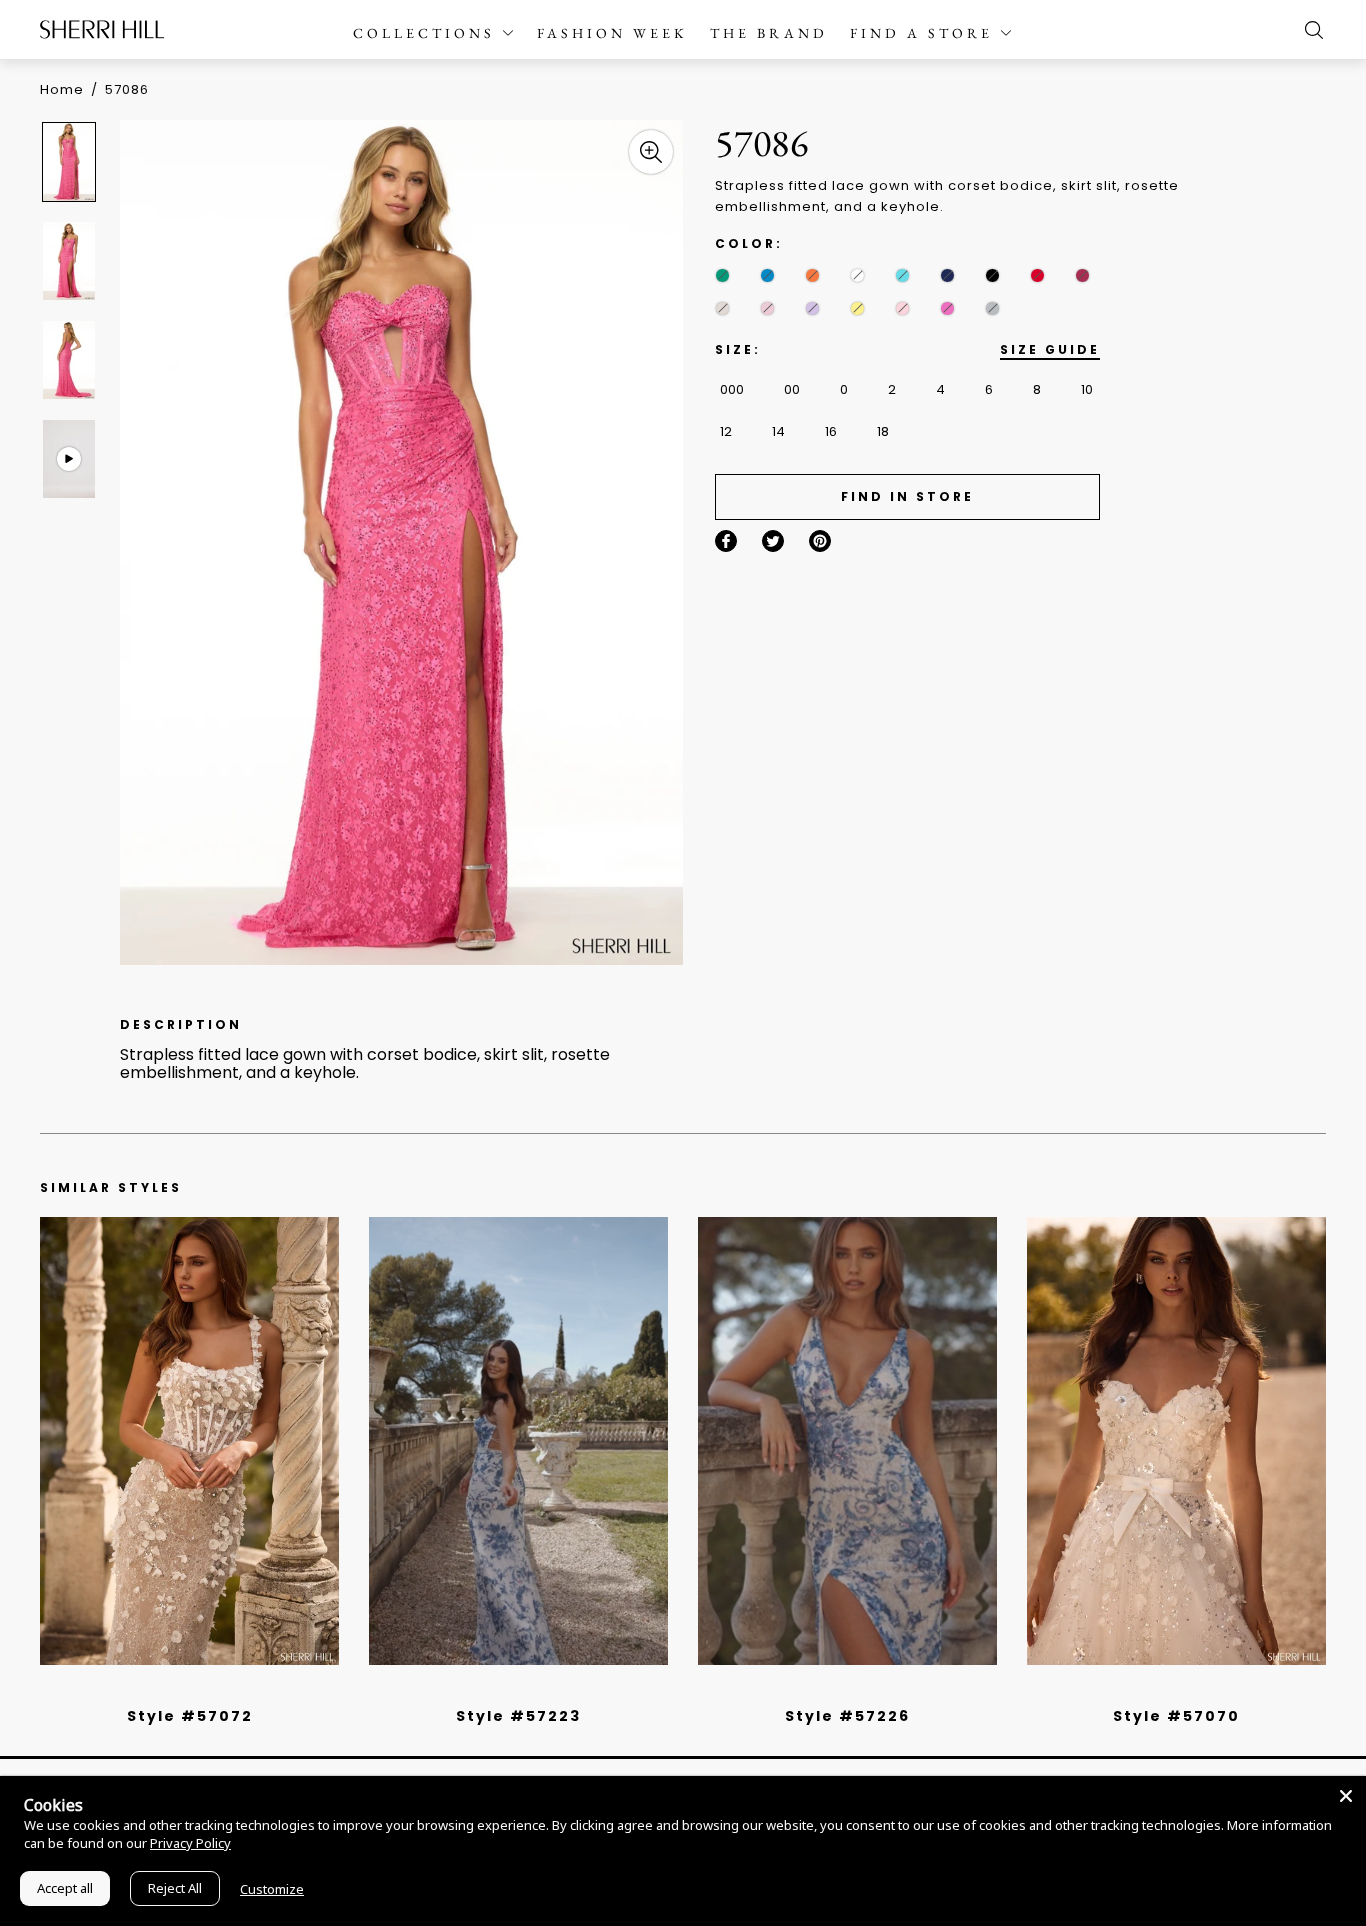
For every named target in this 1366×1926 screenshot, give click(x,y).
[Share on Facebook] (726, 541)
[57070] (1176, 1441)
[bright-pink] (947, 308)
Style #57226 (847, 1716)
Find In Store (907, 496)
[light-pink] (902, 308)
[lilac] (812, 308)
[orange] (812, 275)
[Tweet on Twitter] (773, 541)
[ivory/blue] (511, 1690)
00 (792, 389)
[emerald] (722, 275)
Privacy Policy (190, 1843)
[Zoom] (651, 152)
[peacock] (767, 275)
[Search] (1309, 30)
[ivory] (857, 275)
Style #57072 (190, 1716)
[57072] (189, 1441)
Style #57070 (1176, 1716)
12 (726, 431)
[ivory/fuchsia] (526, 1690)
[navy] (947, 275)
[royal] (902, 275)
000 (732, 389)
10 (1087, 389)
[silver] (992, 308)
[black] (992, 275)
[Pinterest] (820, 541)
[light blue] (182, 1690)
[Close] (1346, 1796)
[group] (72, 161)
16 (831, 431)
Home (62, 89)
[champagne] (722, 308)
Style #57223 (518, 1716)
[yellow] (857, 308)
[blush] (767, 308)
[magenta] (1082, 275)
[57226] (847, 1441)
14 (778, 431)
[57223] (518, 1441)
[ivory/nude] (212, 1690)
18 (883, 431)
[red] (1037, 275)
